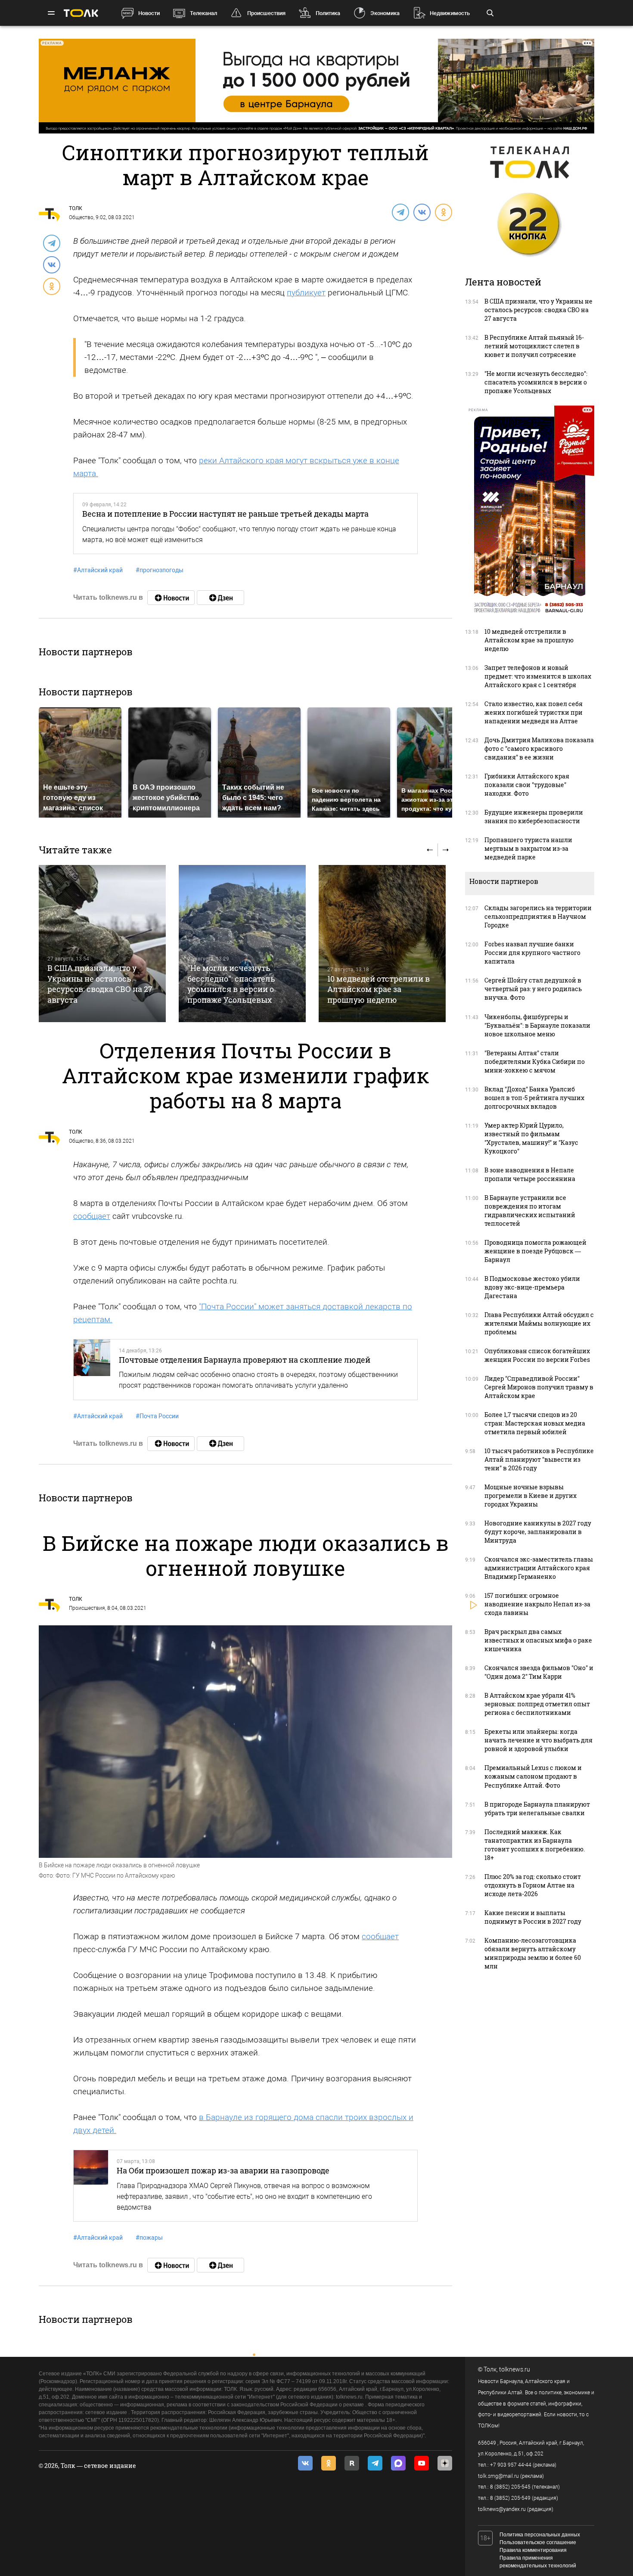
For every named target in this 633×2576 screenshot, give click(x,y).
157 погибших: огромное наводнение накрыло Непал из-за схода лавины (537, 1604)
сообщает (92, 1216)
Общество (81, 217)
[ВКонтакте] (422, 212)
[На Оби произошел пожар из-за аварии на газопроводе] (91, 2186)
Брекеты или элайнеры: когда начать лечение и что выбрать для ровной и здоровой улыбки (538, 1740)
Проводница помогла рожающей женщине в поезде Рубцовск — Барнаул (535, 1251)
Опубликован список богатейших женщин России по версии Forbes (537, 1355)
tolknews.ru (515, 2369)
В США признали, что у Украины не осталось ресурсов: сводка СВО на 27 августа (100, 984)
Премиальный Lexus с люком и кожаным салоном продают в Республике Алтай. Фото (533, 1776)
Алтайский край (98, 570)
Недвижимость (450, 13)
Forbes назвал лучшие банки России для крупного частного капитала (532, 953)
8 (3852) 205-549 (510, 2498)
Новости (149, 13)
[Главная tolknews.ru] (81, 13)
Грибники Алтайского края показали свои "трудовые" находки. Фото (527, 785)
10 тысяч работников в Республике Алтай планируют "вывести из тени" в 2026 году (539, 1459)
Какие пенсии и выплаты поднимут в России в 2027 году (533, 1917)
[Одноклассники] (443, 212)
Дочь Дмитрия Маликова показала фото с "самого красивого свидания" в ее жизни (539, 749)
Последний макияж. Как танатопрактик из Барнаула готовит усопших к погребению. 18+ (535, 1845)
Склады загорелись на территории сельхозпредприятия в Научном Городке (538, 916)
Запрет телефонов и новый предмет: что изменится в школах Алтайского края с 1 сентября (538, 676)
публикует (306, 293)
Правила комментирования (533, 2550)
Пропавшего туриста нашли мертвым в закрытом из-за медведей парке (528, 848)
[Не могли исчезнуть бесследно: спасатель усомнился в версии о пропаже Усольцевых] (242, 944)
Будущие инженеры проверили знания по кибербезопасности (534, 817)
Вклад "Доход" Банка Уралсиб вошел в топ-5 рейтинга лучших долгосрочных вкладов (534, 1098)
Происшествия (266, 13)
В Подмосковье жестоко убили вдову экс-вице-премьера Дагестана (532, 1287)
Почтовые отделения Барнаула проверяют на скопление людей (245, 1360)
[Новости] (171, 598)
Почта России (157, 1416)
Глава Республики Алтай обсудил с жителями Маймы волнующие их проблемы (539, 1323)
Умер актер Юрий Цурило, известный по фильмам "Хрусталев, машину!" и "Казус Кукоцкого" (531, 1138)
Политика (328, 13)
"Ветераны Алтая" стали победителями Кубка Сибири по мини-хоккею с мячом (535, 1062)
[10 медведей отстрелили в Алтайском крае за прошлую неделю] (382, 944)
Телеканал (203, 13)
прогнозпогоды (160, 570)
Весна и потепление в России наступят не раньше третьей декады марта (225, 514)
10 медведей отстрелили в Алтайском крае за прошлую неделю (379, 989)
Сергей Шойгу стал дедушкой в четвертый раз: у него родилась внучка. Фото (533, 989)
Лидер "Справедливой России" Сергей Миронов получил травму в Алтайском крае (539, 1387)
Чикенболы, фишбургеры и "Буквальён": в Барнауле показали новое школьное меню (537, 1025)
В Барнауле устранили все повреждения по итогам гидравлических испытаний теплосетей (530, 1211)
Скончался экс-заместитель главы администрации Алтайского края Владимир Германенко (539, 1568)
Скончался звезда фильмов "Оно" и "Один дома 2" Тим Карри (539, 1672)
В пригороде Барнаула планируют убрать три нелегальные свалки (537, 1809)
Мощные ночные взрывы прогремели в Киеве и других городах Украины (531, 1496)
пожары (149, 2238)
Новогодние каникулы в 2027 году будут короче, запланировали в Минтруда (538, 1532)
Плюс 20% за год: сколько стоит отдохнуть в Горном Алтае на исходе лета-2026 (533, 1885)
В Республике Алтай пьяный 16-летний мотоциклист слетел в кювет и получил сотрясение (534, 346)
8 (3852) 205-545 (510, 2487)
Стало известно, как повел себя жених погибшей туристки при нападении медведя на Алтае (534, 712)
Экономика (385, 13)
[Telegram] (400, 212)
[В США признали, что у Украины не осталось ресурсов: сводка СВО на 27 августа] (102, 944)
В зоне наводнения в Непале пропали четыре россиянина (530, 1174)
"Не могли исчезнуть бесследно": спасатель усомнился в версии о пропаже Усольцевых (231, 984)
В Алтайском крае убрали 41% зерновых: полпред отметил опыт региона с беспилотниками (537, 1704)
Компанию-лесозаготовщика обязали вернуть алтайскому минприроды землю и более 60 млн (533, 1953)
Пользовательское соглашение (538, 2542)
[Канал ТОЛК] (220, 598)
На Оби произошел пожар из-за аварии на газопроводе (223, 2170)
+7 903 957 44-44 (511, 2465)
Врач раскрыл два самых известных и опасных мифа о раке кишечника (538, 1640)
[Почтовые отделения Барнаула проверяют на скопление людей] (92, 1370)
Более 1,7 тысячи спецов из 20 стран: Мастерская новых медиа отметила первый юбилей (535, 1423)
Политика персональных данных (540, 2535)
